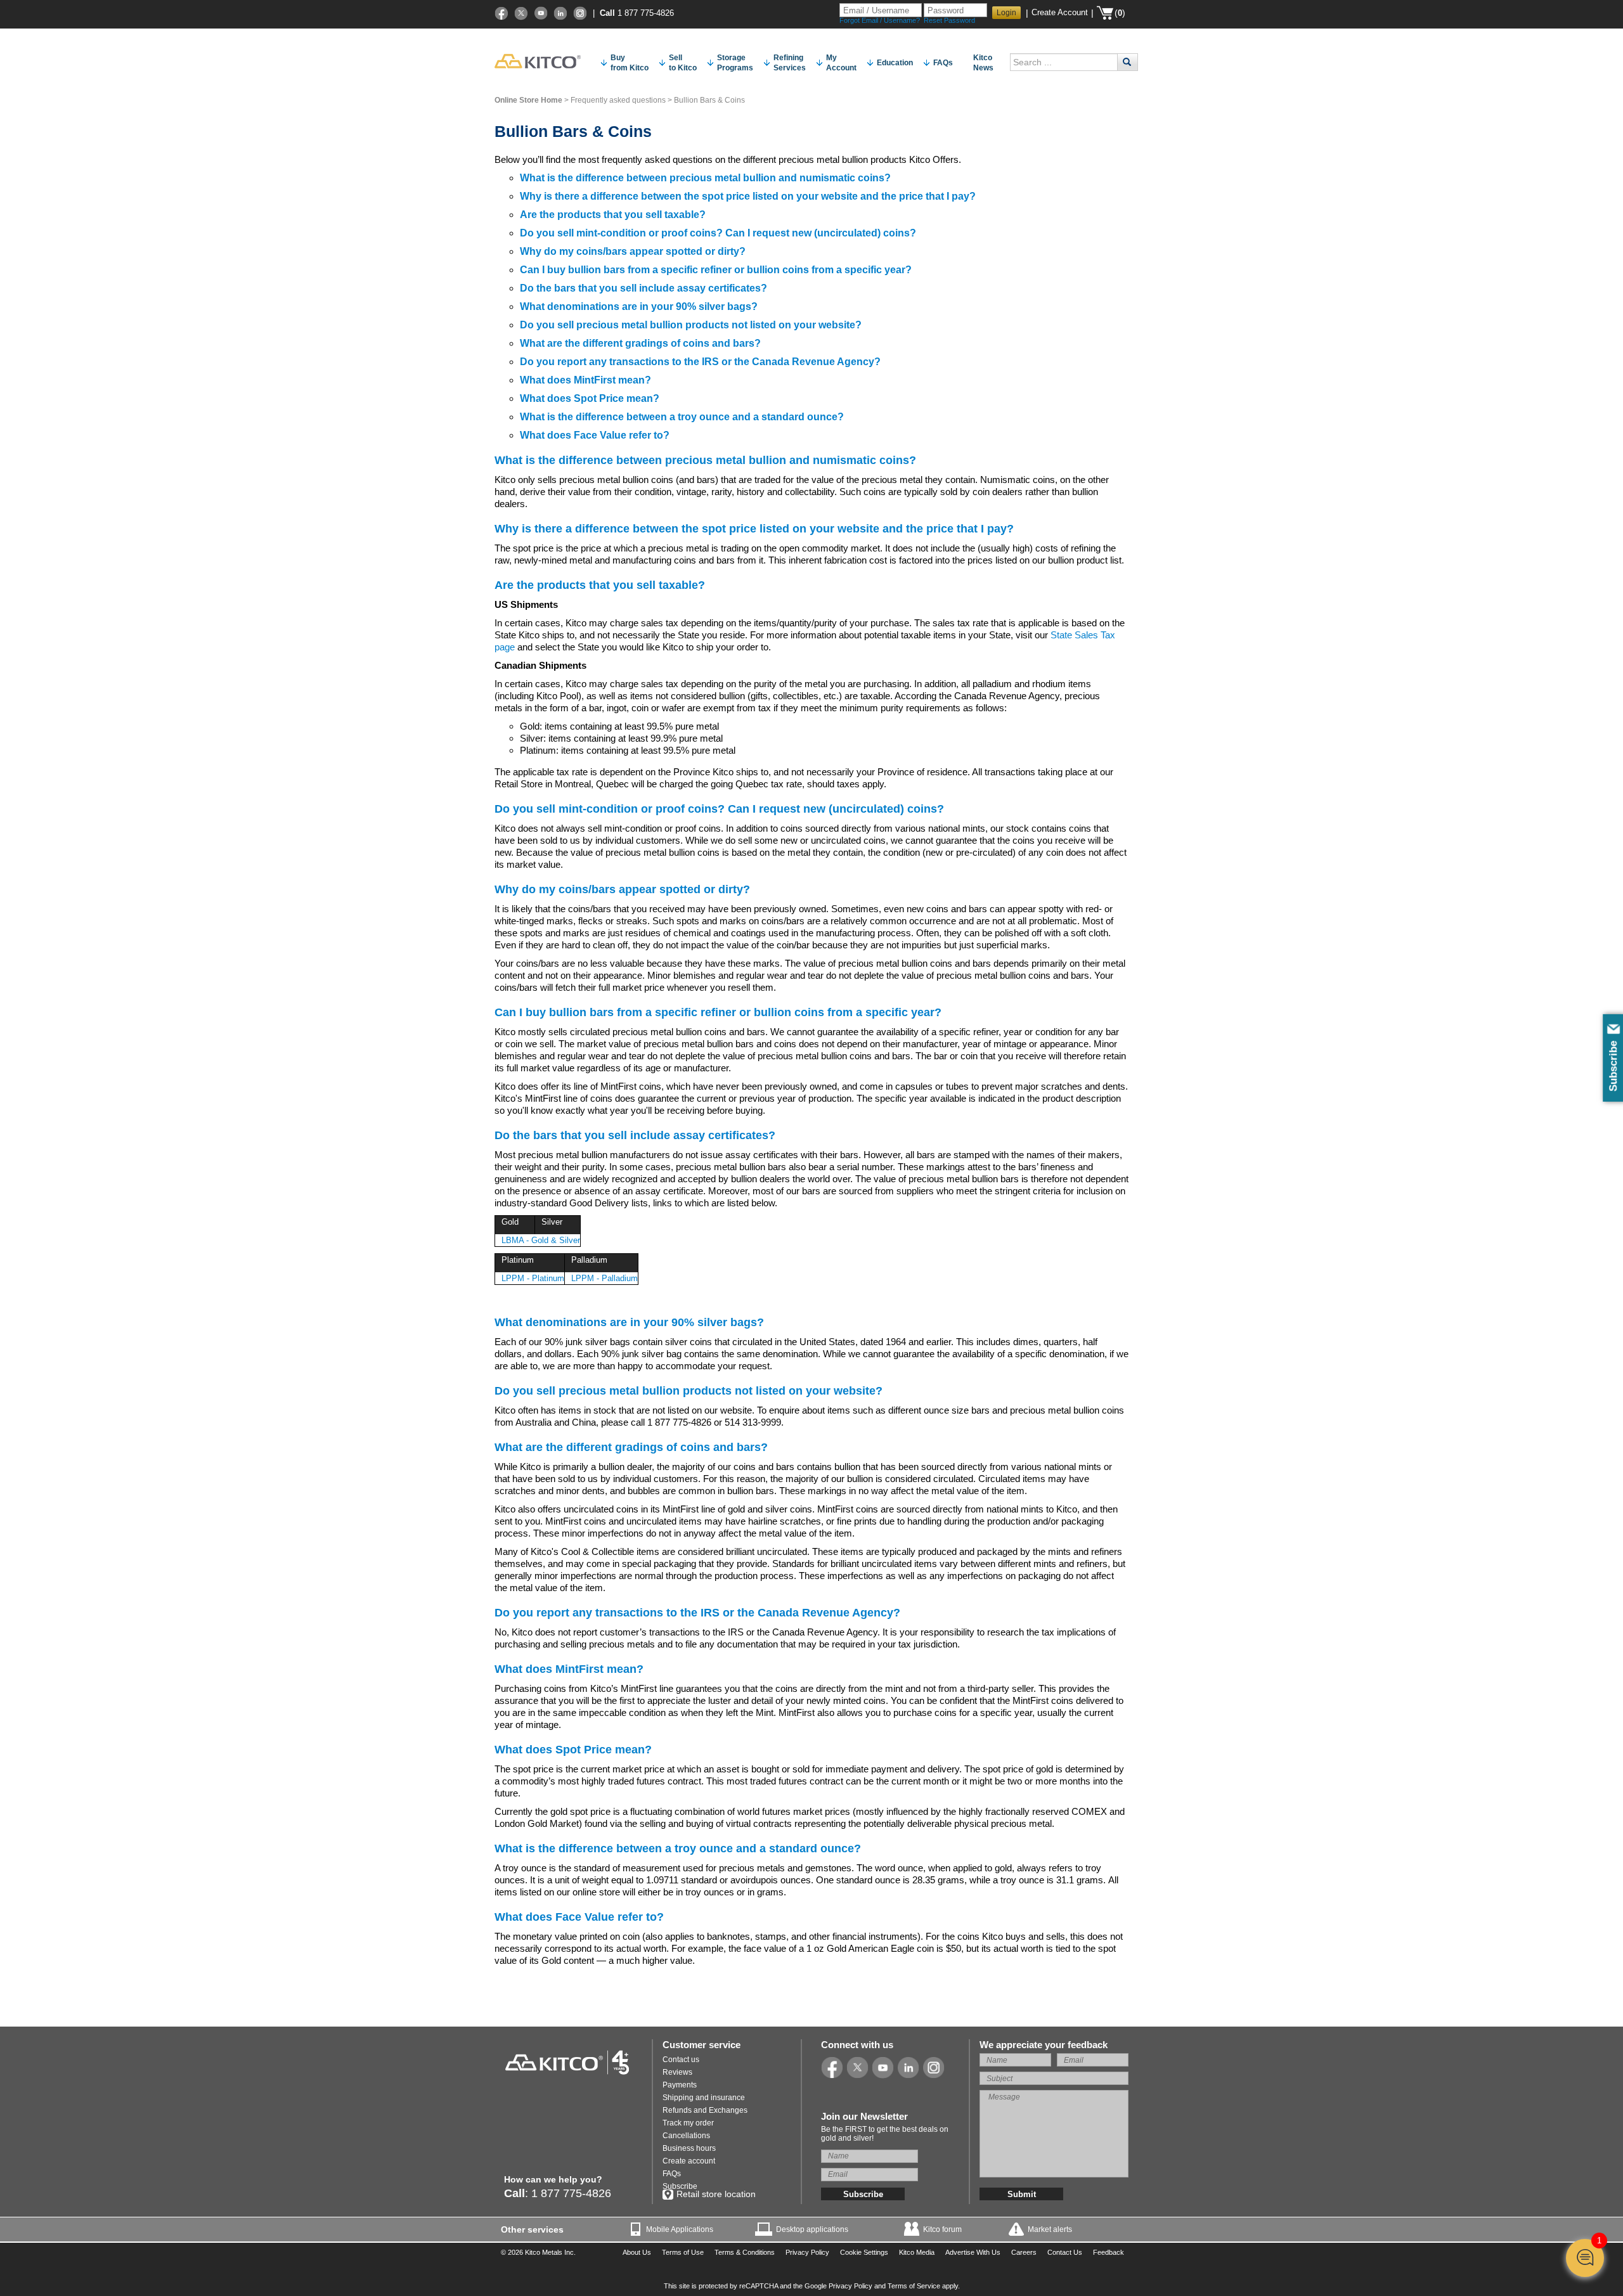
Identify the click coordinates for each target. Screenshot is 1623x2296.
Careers (1024, 2252)
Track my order (688, 2123)
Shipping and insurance (704, 2098)
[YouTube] (541, 13)
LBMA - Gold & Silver (541, 1240)
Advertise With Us (973, 2252)
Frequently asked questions (618, 100)
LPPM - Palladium (605, 1278)
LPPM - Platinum (533, 1278)
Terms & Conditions (745, 2252)
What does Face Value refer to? (595, 435)
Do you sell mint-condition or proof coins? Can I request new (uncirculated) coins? (718, 233)
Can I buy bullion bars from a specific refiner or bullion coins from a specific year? (716, 270)
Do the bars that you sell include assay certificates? (643, 288)
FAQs (672, 2174)
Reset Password (949, 20)
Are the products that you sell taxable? (613, 215)
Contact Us (1065, 2252)
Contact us (681, 2060)
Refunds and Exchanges (705, 2110)
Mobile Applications (680, 2229)
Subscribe (680, 2186)
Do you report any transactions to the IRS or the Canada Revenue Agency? (700, 362)
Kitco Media (917, 2252)
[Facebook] (501, 13)
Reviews (677, 2072)
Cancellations (686, 2136)
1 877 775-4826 (646, 13)
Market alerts (1050, 2229)
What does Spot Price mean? (590, 398)
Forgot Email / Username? (880, 20)
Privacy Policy (807, 2252)
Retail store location (716, 2194)
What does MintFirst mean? (585, 380)
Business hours (689, 2148)
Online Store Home (528, 100)
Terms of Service (914, 2286)
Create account (689, 2161)
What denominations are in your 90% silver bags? (639, 306)
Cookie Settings (864, 2252)
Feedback (1109, 2252)
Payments (680, 2085)
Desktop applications (812, 2229)
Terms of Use (683, 2252)
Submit (1022, 2194)
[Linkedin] (560, 13)
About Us (637, 2252)
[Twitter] (521, 13)
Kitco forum (942, 2229)
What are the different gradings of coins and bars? (640, 343)
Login (1006, 13)
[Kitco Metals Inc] (567, 2062)
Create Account (1060, 12)
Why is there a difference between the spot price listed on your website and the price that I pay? (748, 196)
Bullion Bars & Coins (709, 100)
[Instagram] (580, 13)
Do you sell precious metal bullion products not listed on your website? (691, 325)
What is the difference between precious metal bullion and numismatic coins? (705, 178)
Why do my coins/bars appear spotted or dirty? (633, 251)
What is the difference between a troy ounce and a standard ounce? (682, 417)
